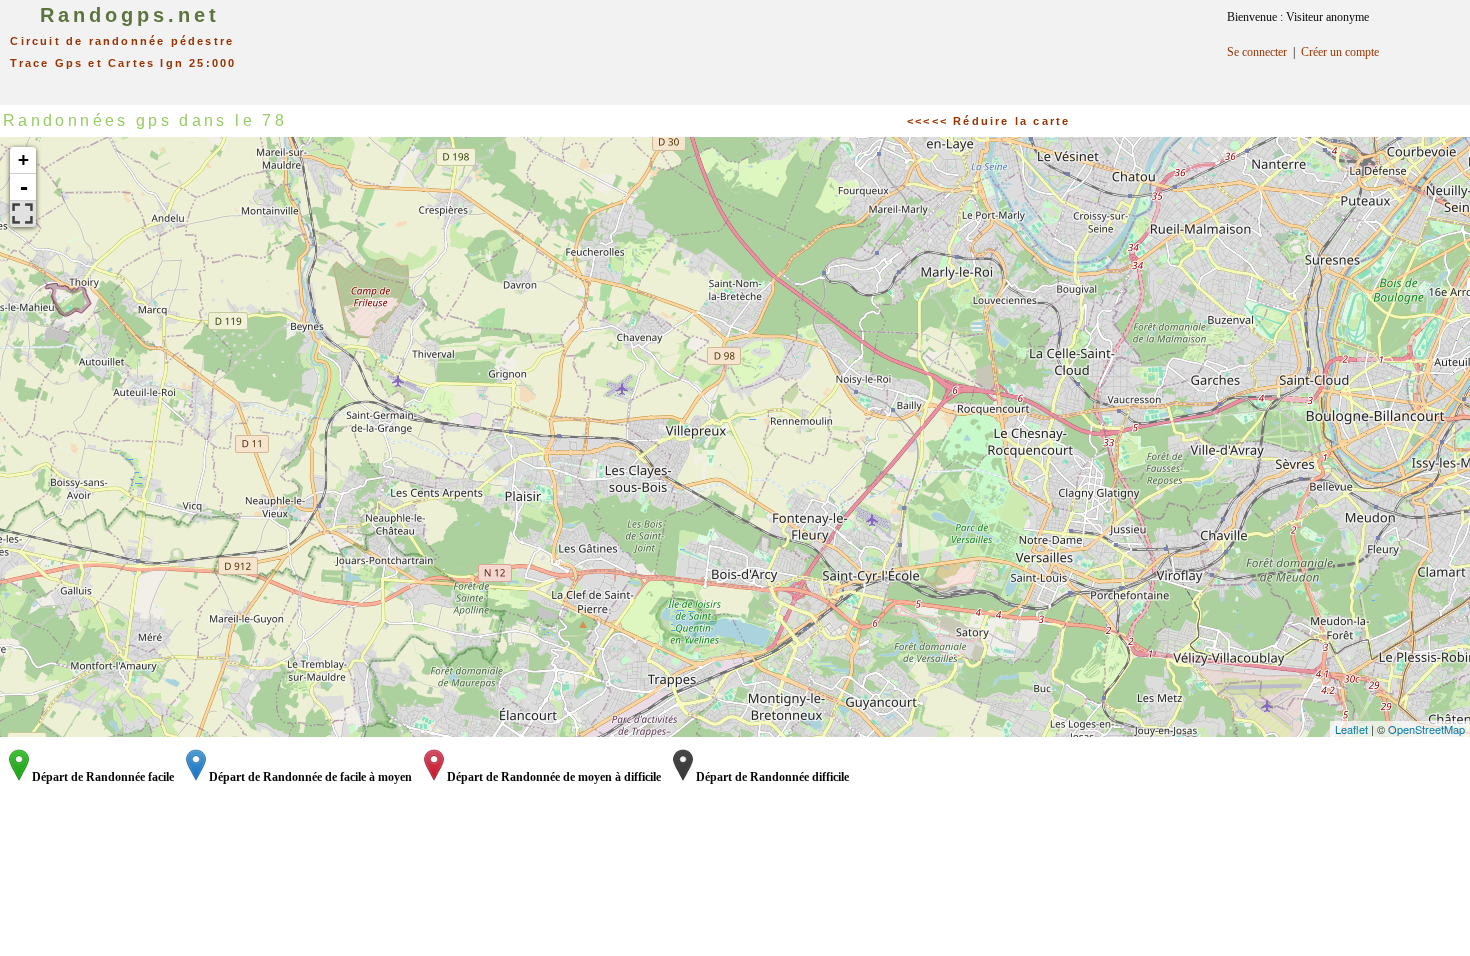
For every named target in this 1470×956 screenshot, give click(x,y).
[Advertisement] (758, 45)
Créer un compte (1340, 52)
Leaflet (1351, 729)
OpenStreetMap (1426, 729)
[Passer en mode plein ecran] (23, 214)
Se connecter (1257, 52)
